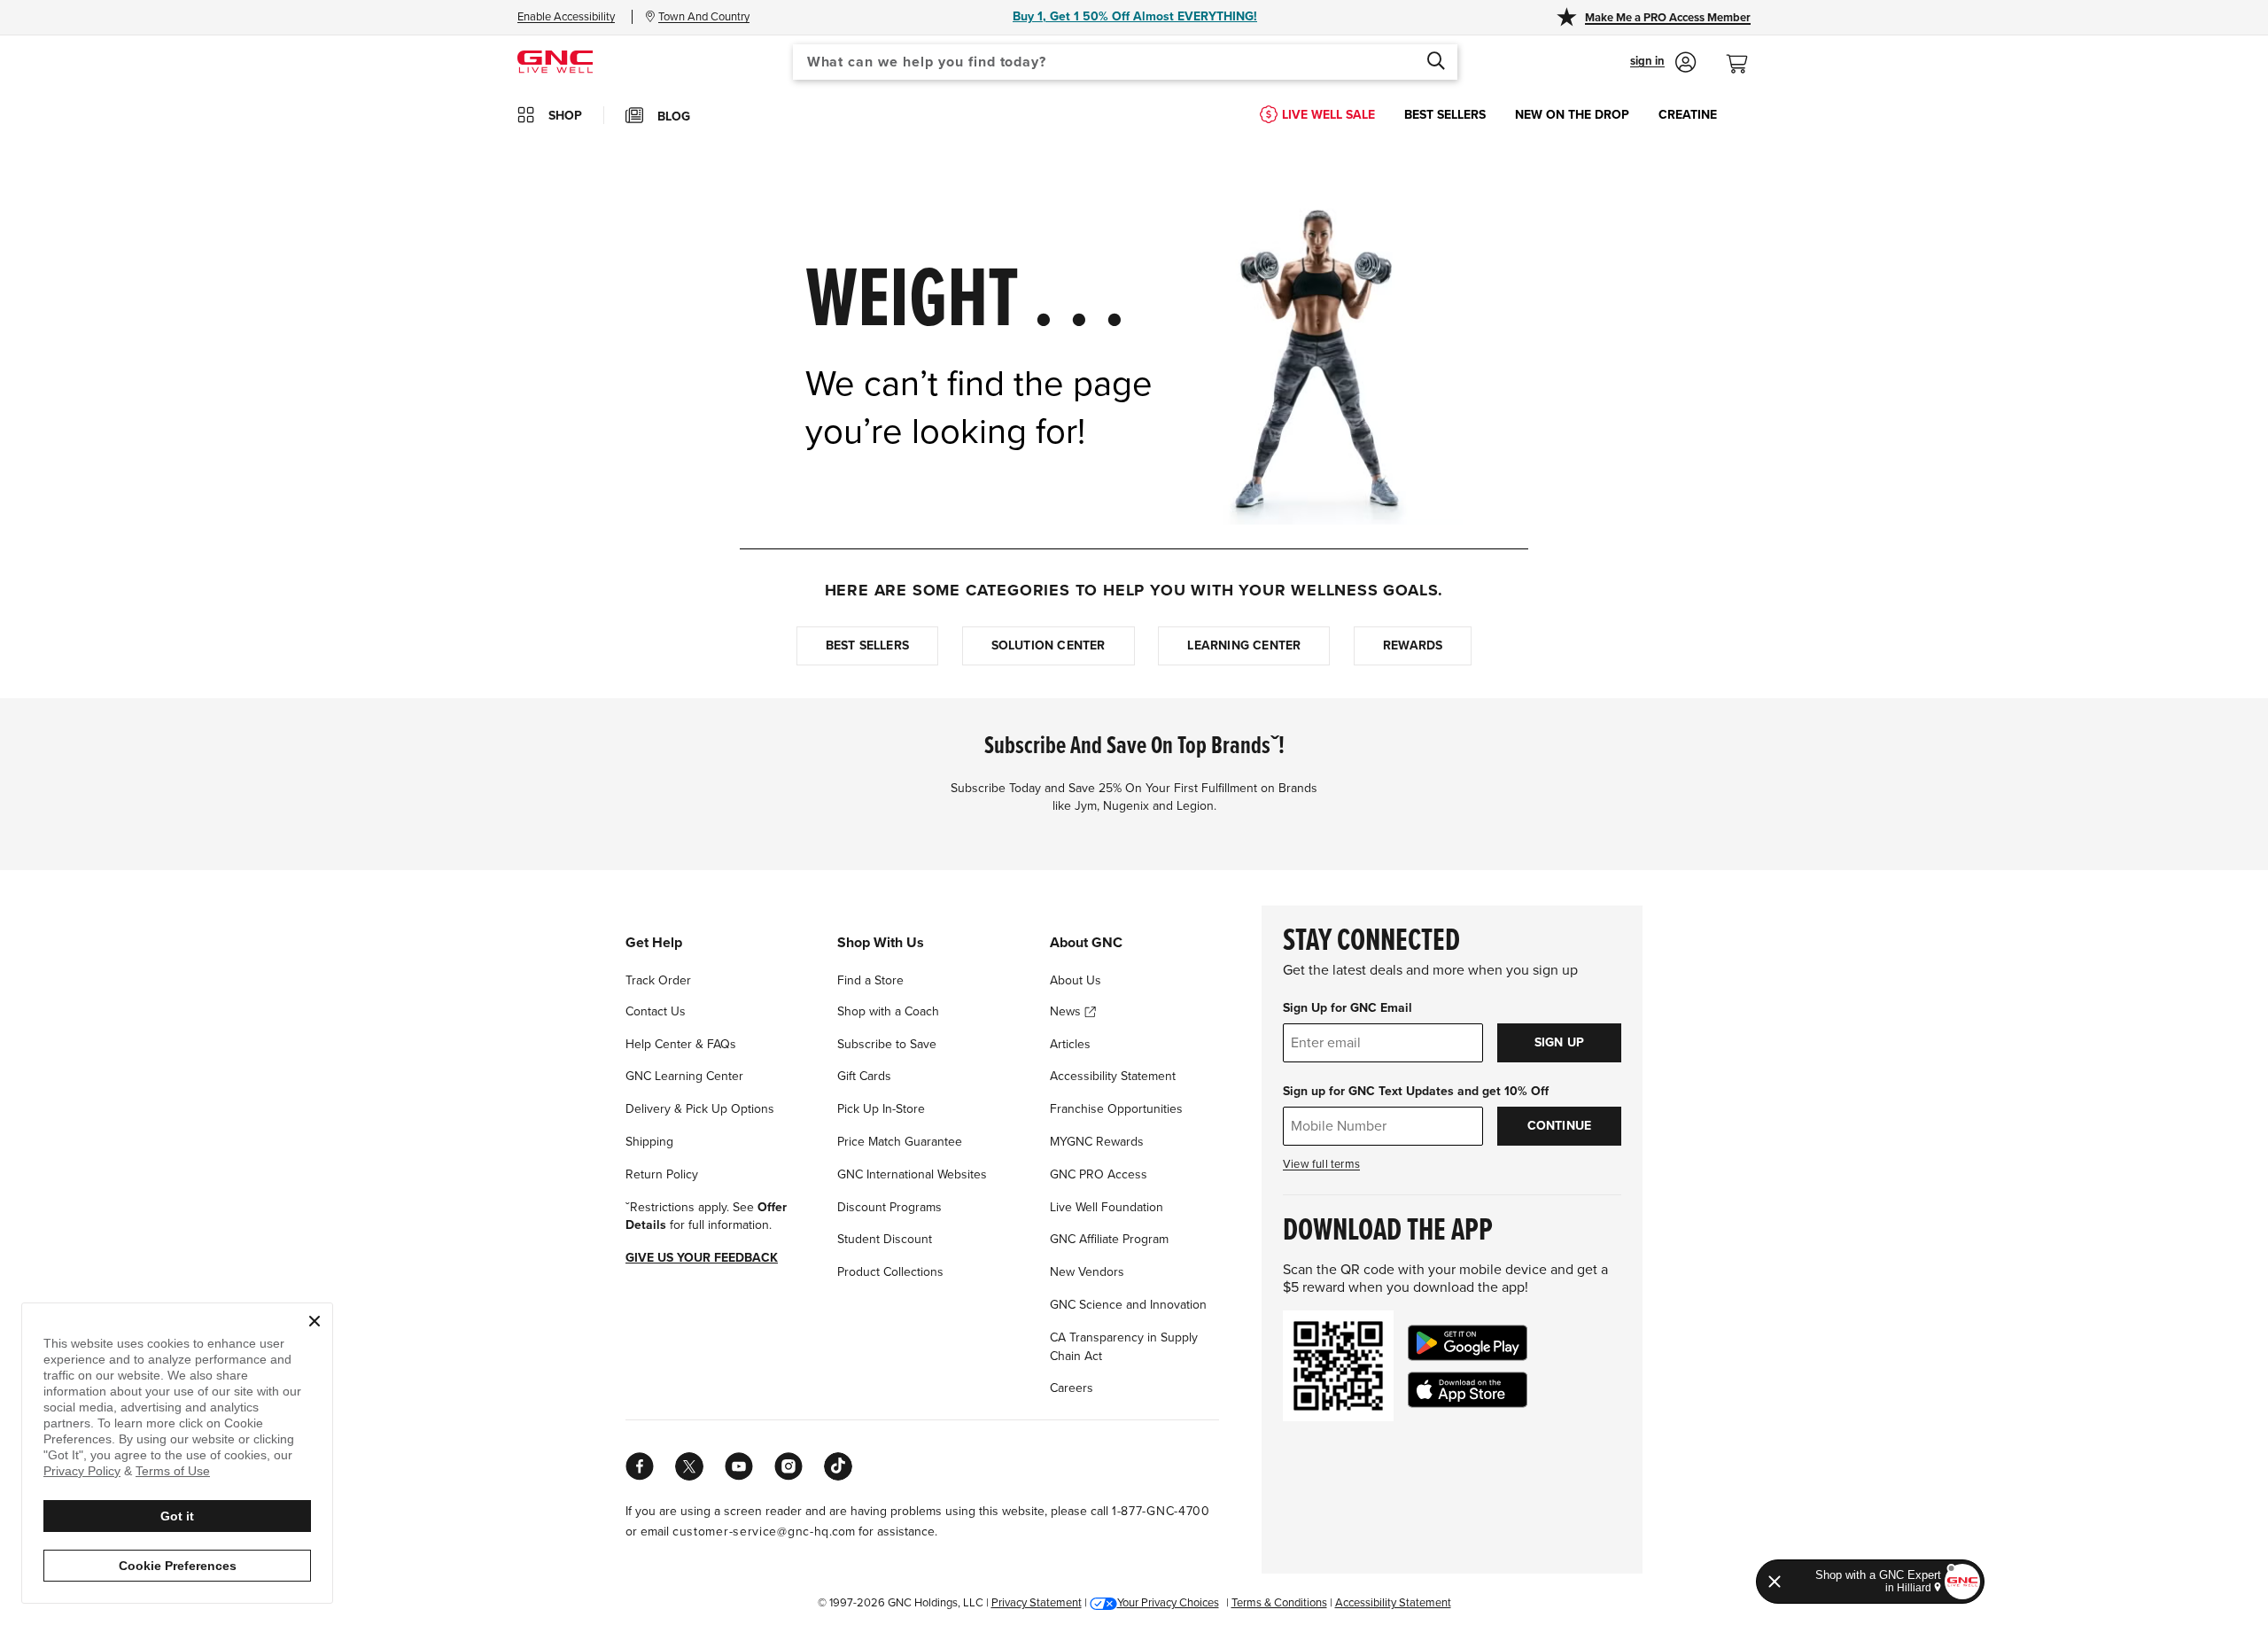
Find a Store (870, 980)
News (1067, 1011)
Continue (1560, 1126)
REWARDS (1413, 645)
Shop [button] (565, 116)
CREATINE (1688, 115)
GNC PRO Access (1099, 1174)
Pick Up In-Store (881, 1109)
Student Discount (885, 1239)
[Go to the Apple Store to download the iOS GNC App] (1468, 1390)
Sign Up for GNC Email (1348, 1008)
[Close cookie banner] (315, 1321)
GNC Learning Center (684, 1076)
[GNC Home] (555, 61)
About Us (1076, 980)
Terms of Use (173, 1471)
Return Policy (662, 1174)
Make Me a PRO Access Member (1668, 18)
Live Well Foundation (1107, 1207)
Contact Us (656, 1011)
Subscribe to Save (887, 1044)
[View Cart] (1744, 54)
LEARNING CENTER (1244, 645)
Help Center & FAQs (681, 1044)
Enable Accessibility (566, 17)
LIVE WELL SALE (1328, 115)
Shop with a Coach (888, 1011)
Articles (1070, 1044)
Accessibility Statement (1113, 1076)
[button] (1663, 62)
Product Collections (890, 1272)
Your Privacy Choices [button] (1168, 1603)
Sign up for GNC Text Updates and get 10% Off (1416, 1091)
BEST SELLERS (1445, 115)
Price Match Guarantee (900, 1142)
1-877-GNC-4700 (1161, 1511)
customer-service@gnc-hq (751, 1532)
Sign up (1559, 1042)
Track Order (658, 980)
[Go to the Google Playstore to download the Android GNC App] (1468, 1343)
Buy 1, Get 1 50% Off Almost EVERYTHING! (1135, 16)
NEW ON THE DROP (1572, 115)
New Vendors (1087, 1272)
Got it (177, 1516)
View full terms (1321, 1164)
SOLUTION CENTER (1049, 645)
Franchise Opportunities (1116, 1109)
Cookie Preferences (178, 1566)
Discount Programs (889, 1207)
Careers (1072, 1388)
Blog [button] (674, 117)
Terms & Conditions (1279, 1603)
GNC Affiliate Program (1109, 1239)
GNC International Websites (912, 1174)
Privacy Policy (82, 1471)
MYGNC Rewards (1097, 1142)
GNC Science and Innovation (1128, 1305)
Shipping (649, 1142)
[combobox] (1125, 62)
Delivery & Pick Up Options (700, 1109)
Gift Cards (864, 1076)
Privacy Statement (1037, 1603)
